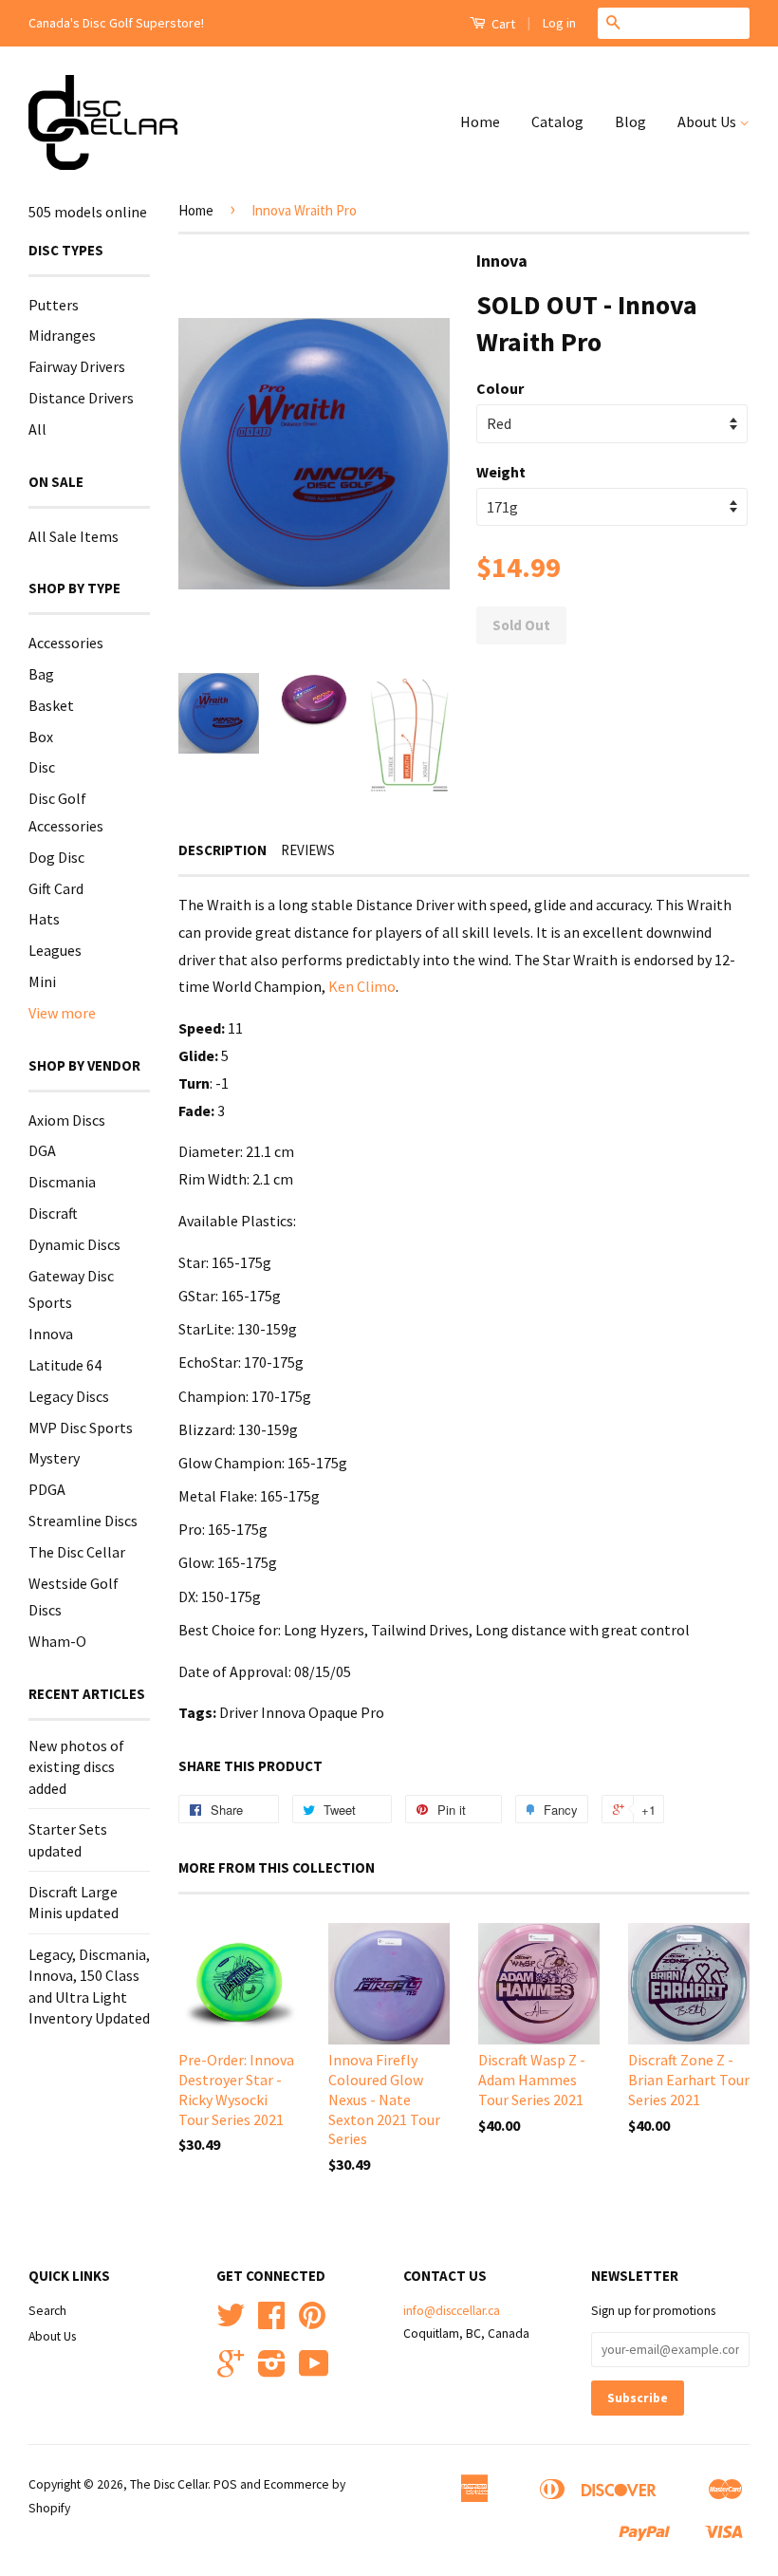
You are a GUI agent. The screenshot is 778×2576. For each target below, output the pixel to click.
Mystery (54, 1458)
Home (480, 121)
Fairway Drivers (77, 366)
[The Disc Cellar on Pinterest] (312, 2322)
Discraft (53, 1213)
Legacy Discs (69, 1396)
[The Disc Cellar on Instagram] (272, 2371)
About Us (708, 121)
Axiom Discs (67, 1120)
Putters (54, 305)
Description (222, 850)
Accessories (66, 643)
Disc (42, 767)
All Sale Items (74, 536)
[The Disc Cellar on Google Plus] (231, 2371)
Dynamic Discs (74, 1244)
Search (47, 2311)
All (37, 429)
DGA (42, 1150)
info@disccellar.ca (452, 2311)
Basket (51, 705)
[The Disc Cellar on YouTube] (314, 2371)
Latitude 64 (65, 1365)
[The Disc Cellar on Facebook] (271, 2322)
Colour (500, 388)
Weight (501, 472)
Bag (41, 674)
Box (41, 737)
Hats (44, 919)
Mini (42, 981)
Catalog (557, 121)
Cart (502, 24)
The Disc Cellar (77, 1552)
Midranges (62, 335)
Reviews (308, 850)
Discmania (62, 1182)
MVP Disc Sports (81, 1428)
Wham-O (57, 1641)
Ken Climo (362, 986)
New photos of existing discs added (76, 1767)
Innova (51, 1334)
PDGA (47, 1489)
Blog (630, 121)
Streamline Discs (83, 1521)
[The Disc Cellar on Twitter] (231, 2322)
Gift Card (56, 888)
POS (225, 2484)
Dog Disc (56, 857)
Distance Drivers (81, 398)
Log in (559, 23)
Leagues (55, 950)
